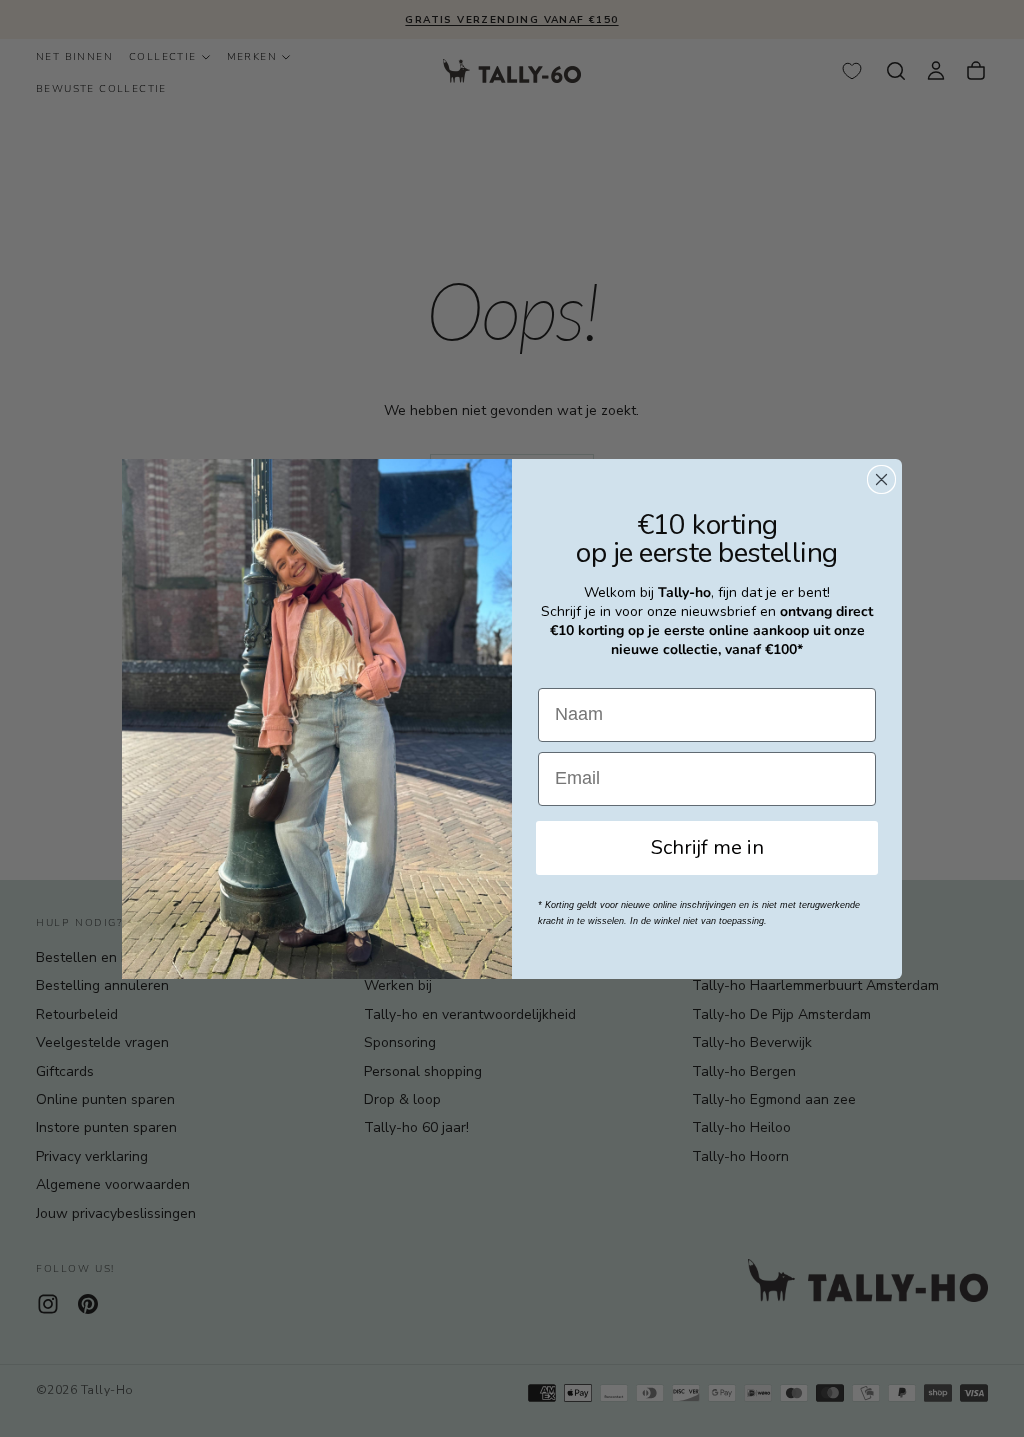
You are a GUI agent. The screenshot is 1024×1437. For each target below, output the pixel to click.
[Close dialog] (881, 479)
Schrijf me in (707, 847)
